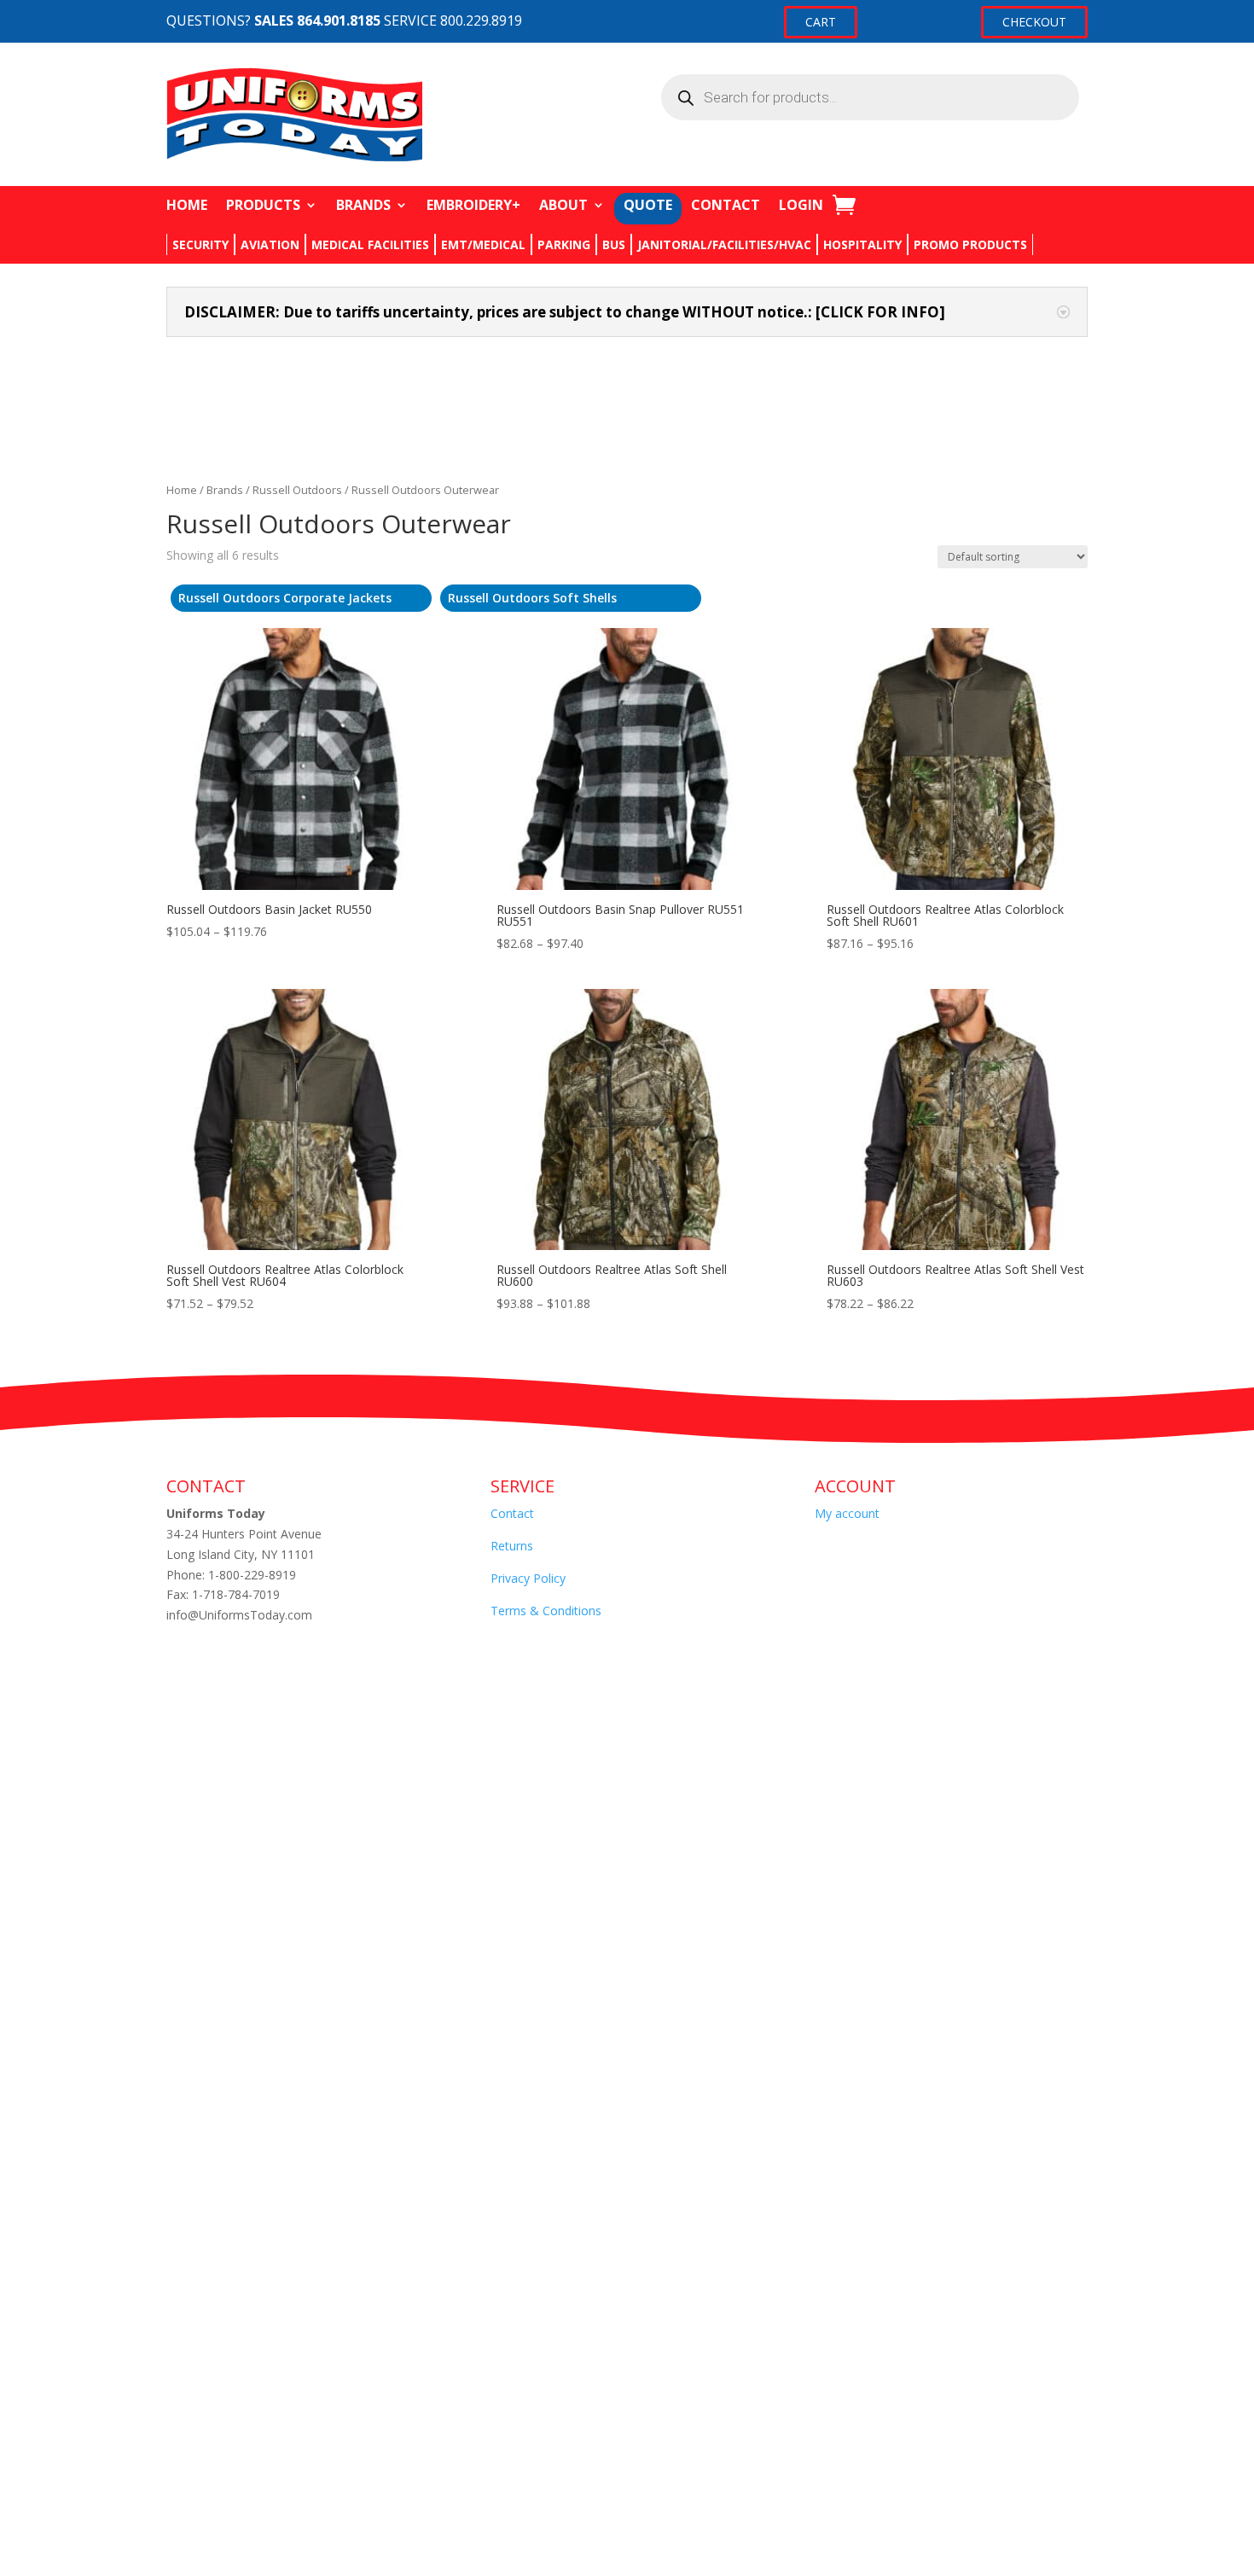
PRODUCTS (263, 205)
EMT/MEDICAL (483, 244)
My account (847, 1513)
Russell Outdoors (297, 490)
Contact (512, 1513)
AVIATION (270, 244)
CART (821, 22)
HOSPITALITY (862, 244)
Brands (225, 490)
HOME (187, 205)
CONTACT (726, 205)
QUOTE (648, 205)
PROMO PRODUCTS (970, 244)
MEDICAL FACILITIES (370, 244)
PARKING (564, 244)
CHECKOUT (1034, 22)
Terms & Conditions (546, 1611)
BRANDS (363, 205)
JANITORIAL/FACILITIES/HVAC (724, 244)
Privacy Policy (528, 1578)
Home (182, 490)
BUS (614, 244)
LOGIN (801, 205)
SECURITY (200, 244)
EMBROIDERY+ (473, 205)
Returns (512, 1546)
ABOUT (563, 205)
